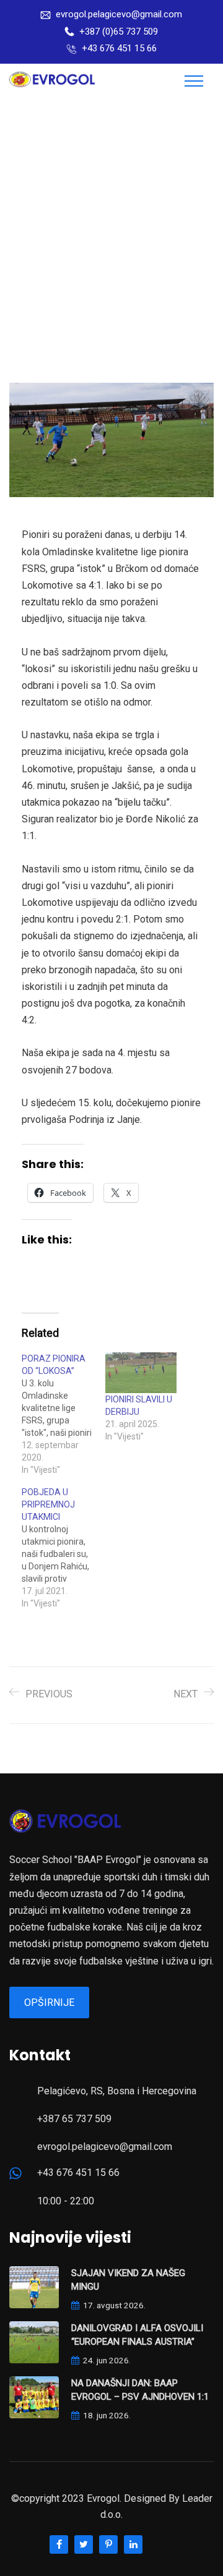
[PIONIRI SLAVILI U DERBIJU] (141, 1373)
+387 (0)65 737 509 (119, 32)
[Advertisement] (111, 216)
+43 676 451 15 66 (119, 48)
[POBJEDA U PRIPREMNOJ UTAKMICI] (63, 1548)
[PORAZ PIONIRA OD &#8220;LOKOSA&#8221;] (63, 1414)
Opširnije (49, 2002)
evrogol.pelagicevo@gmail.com (119, 14)
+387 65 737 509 (74, 2119)
